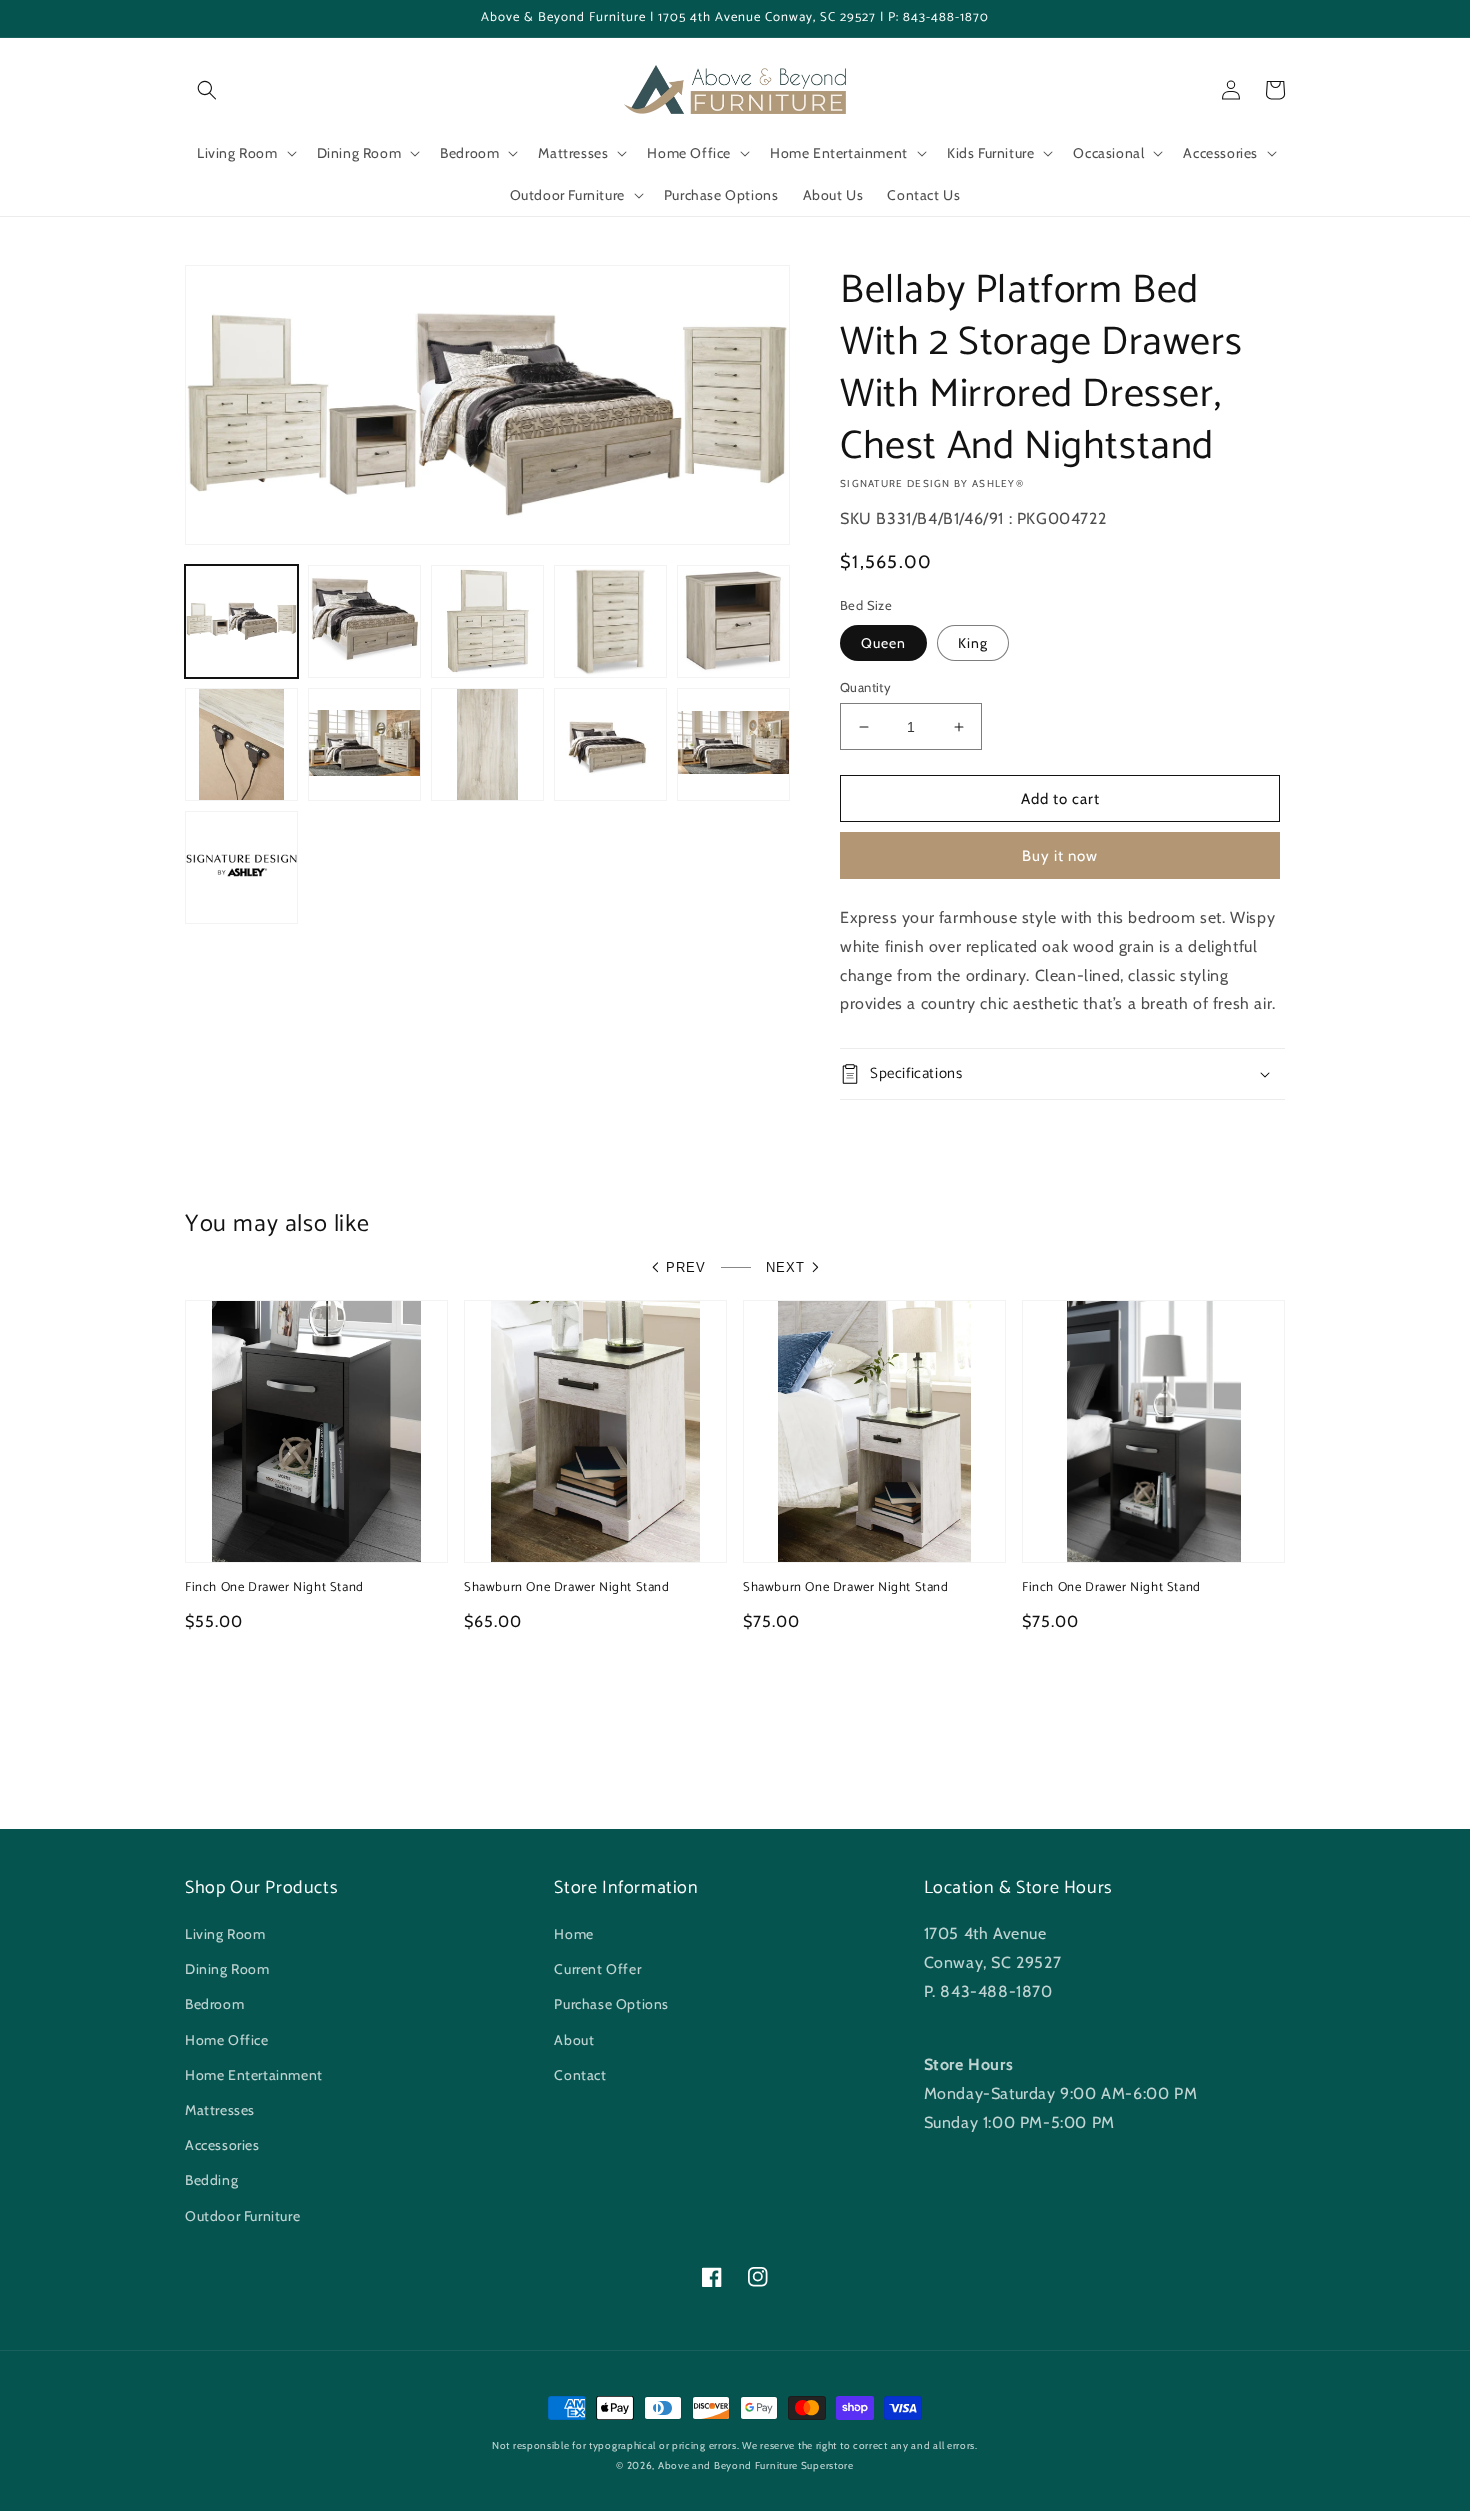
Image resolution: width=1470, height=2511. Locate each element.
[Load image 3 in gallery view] (487, 621)
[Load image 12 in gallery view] (241, 867)
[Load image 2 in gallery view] (364, 621)
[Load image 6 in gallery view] (241, 744)
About (574, 2040)
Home (573, 1934)
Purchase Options (611, 2004)
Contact (580, 2075)
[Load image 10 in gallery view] (610, 744)
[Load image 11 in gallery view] (733, 744)
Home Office (227, 2040)
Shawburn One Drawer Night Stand (567, 1588)
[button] (207, 90)
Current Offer (597, 1969)
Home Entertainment (254, 2075)
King (973, 643)
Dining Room (227, 1969)
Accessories (222, 2145)
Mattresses (220, 2110)
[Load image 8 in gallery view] (487, 744)
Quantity (865, 687)
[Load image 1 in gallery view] (241, 621)
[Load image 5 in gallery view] (733, 621)
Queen (883, 643)
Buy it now (1060, 856)
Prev (686, 1267)
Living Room (225, 1934)
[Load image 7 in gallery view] (364, 744)
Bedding (211, 2180)
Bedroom (214, 2004)
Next (785, 1267)
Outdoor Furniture (242, 2216)
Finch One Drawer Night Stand (274, 1588)
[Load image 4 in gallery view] (610, 621)
